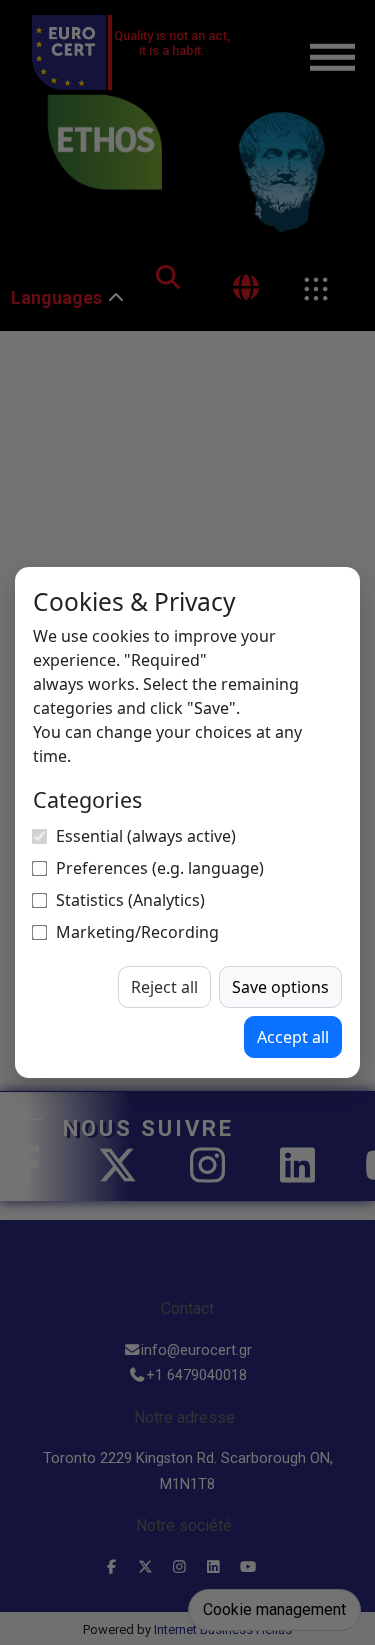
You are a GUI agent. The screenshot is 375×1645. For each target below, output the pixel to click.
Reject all (164, 987)
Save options (280, 987)
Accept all (293, 1037)
